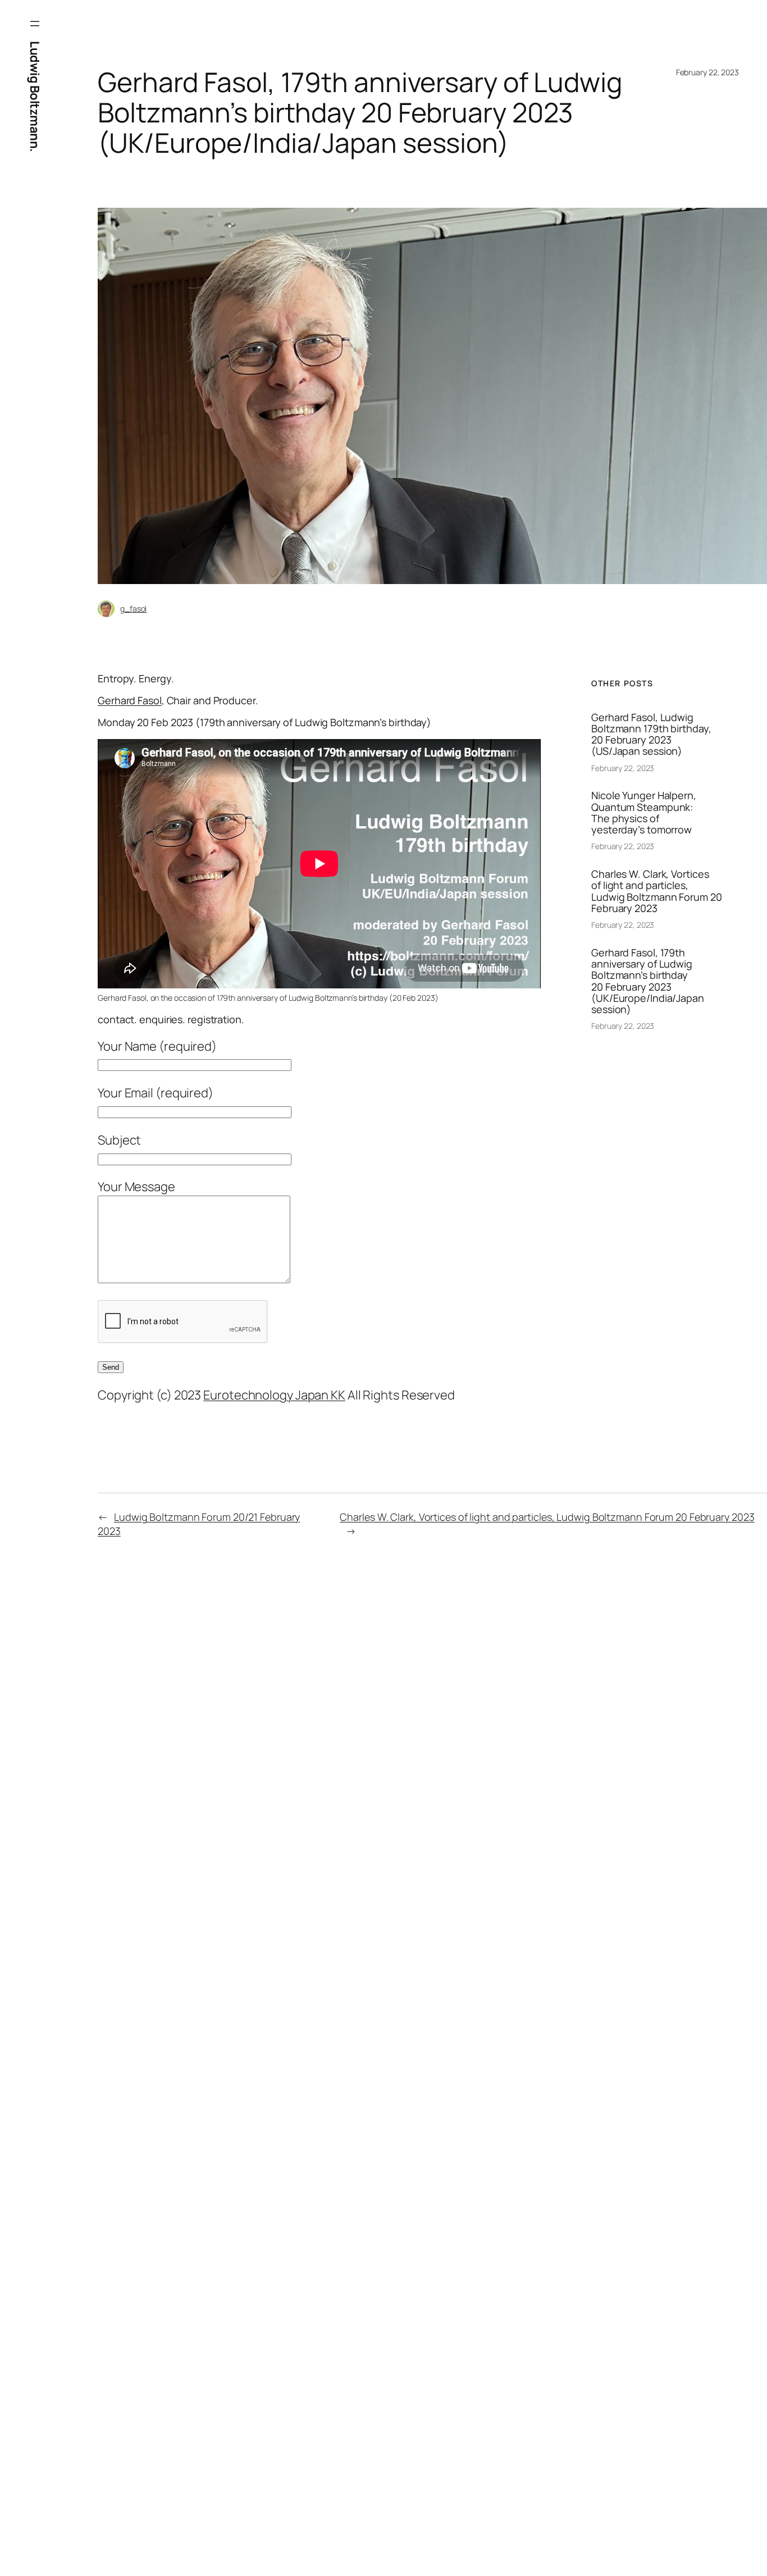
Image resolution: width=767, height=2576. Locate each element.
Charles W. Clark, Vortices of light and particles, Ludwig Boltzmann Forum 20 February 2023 (657, 891)
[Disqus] (279, 1746)
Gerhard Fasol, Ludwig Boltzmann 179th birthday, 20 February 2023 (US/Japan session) (651, 734)
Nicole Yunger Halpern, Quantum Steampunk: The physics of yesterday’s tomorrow (644, 812)
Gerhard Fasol (130, 700)
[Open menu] (35, 24)
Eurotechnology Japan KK (274, 1395)
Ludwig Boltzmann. (35, 97)
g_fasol (133, 608)
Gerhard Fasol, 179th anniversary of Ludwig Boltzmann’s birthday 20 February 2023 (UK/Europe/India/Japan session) (648, 981)
